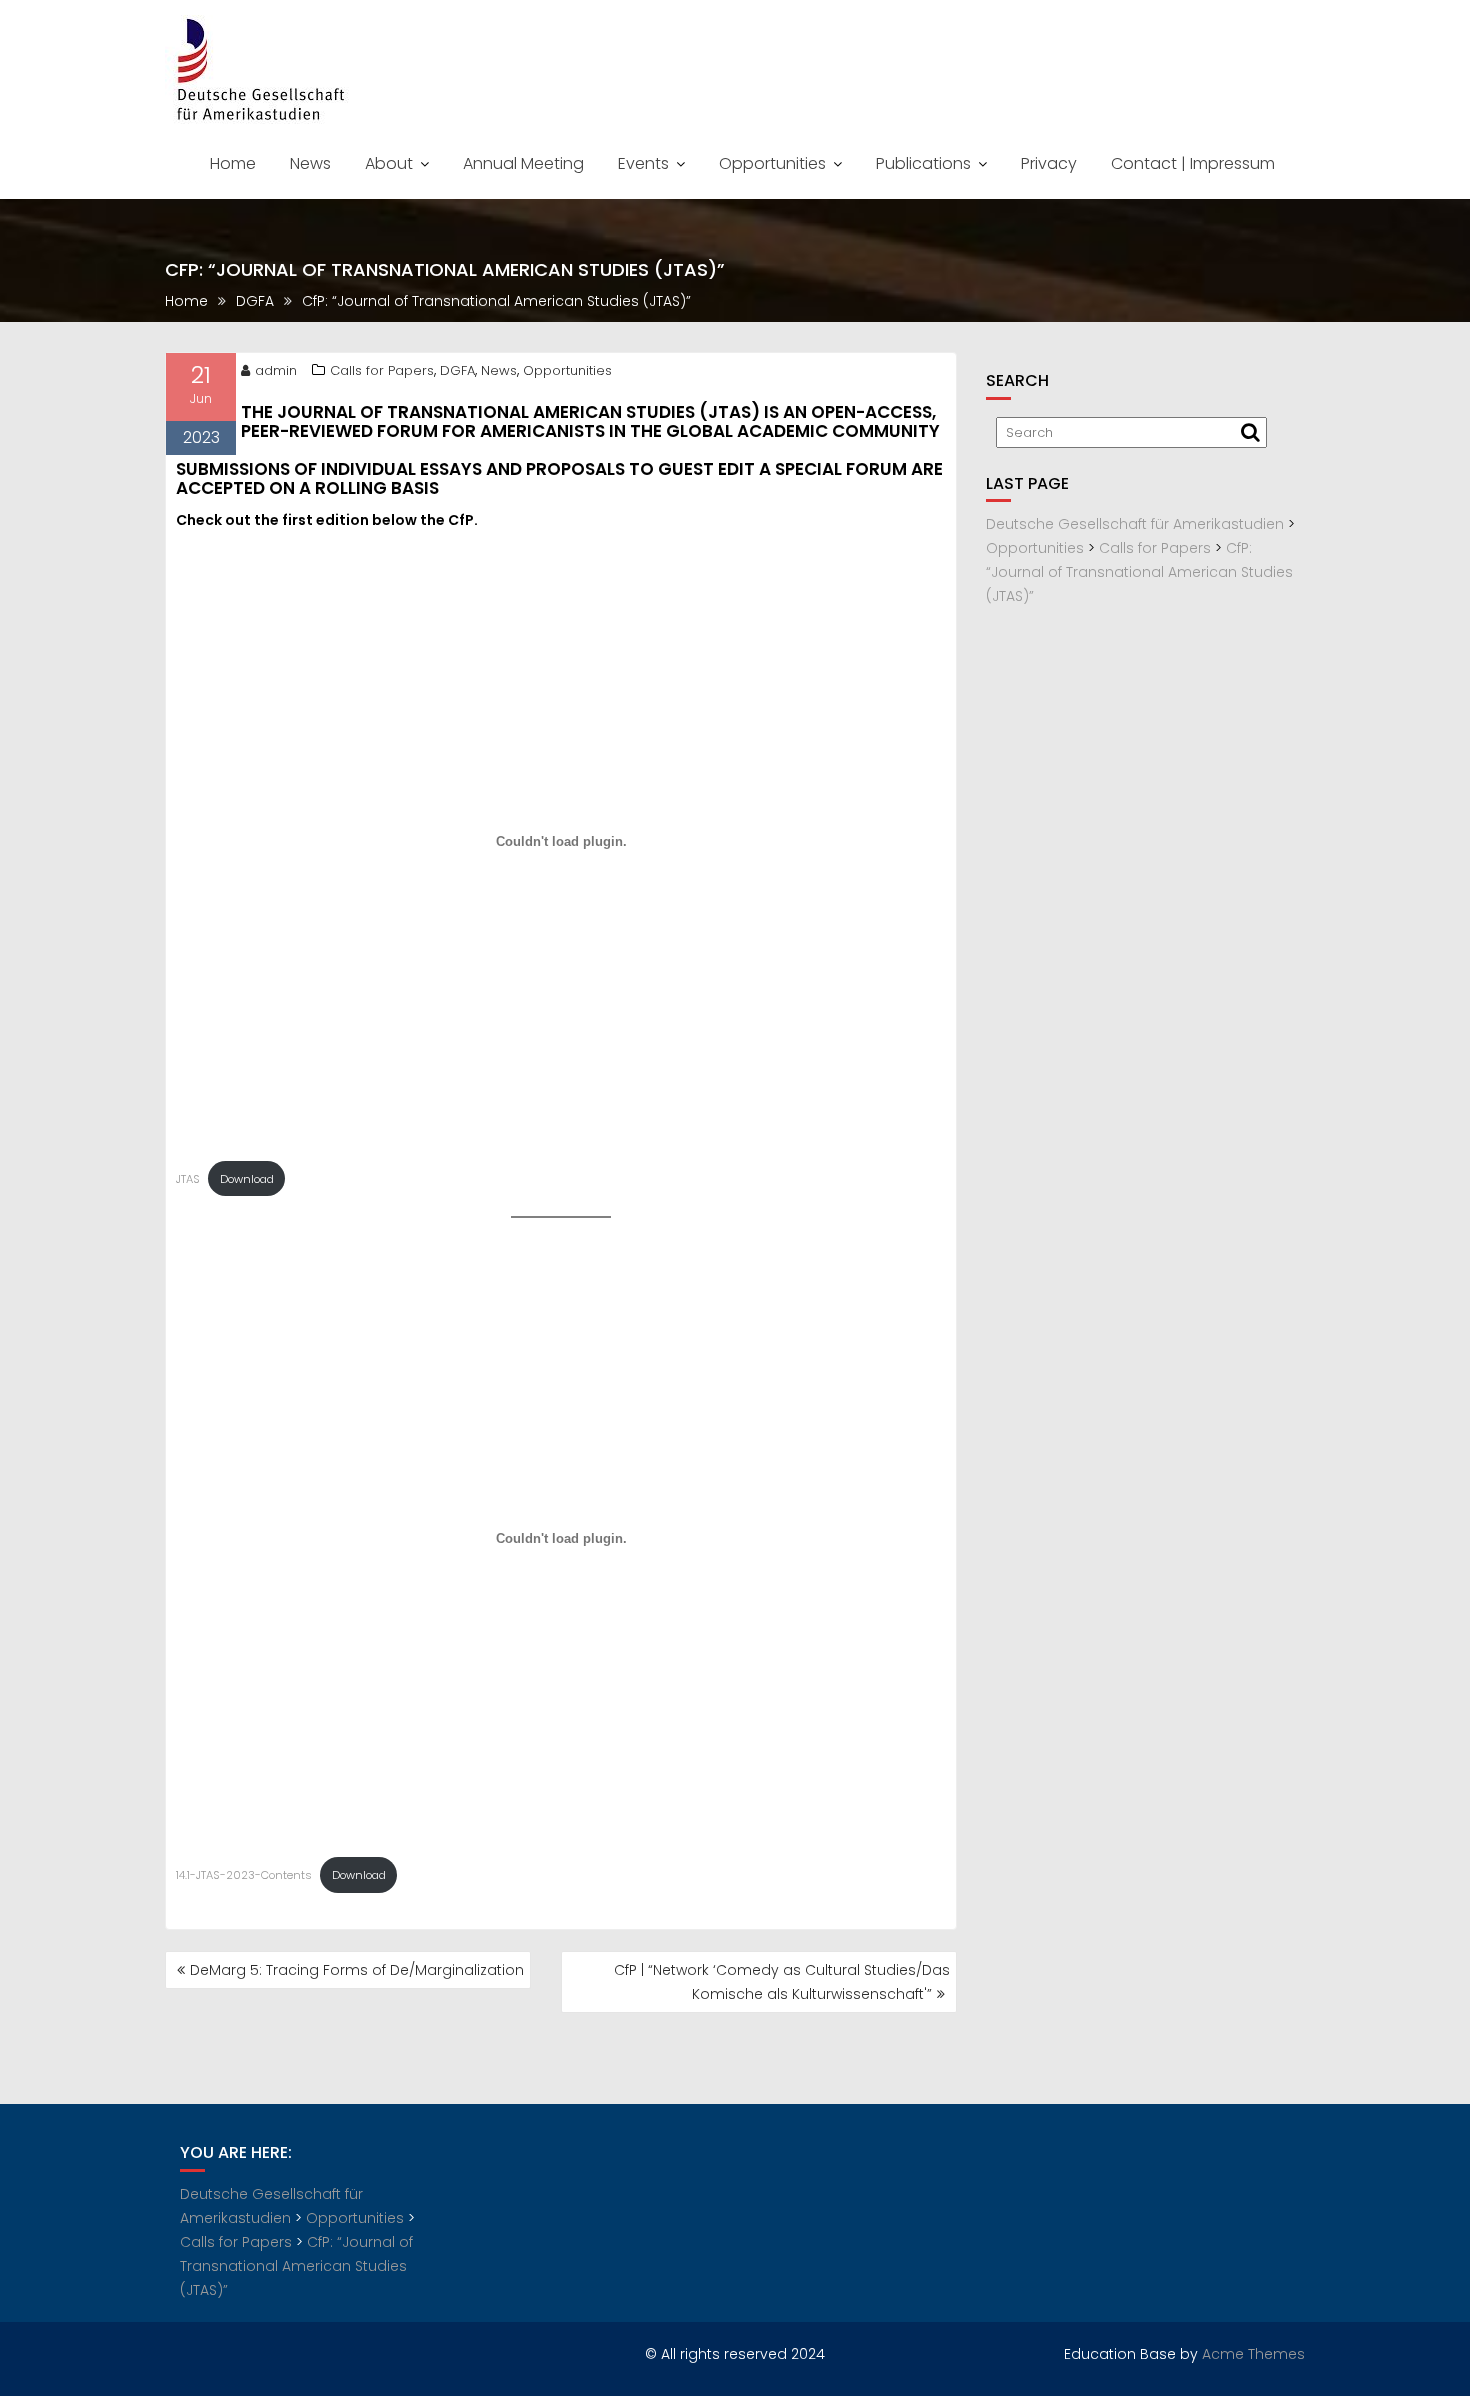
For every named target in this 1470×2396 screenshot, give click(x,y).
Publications (923, 163)
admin (276, 370)
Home (233, 163)
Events (643, 163)
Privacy (1049, 163)
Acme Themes (1253, 2354)
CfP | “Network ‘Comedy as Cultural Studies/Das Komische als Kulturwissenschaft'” (782, 1982)
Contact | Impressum (1193, 163)
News (310, 163)
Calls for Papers (382, 370)
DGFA (457, 370)
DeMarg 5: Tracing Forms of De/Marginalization (357, 1970)
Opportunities (772, 163)
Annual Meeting (523, 163)
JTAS (188, 1179)
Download (247, 1179)
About (389, 163)
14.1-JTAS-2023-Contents (244, 1875)
